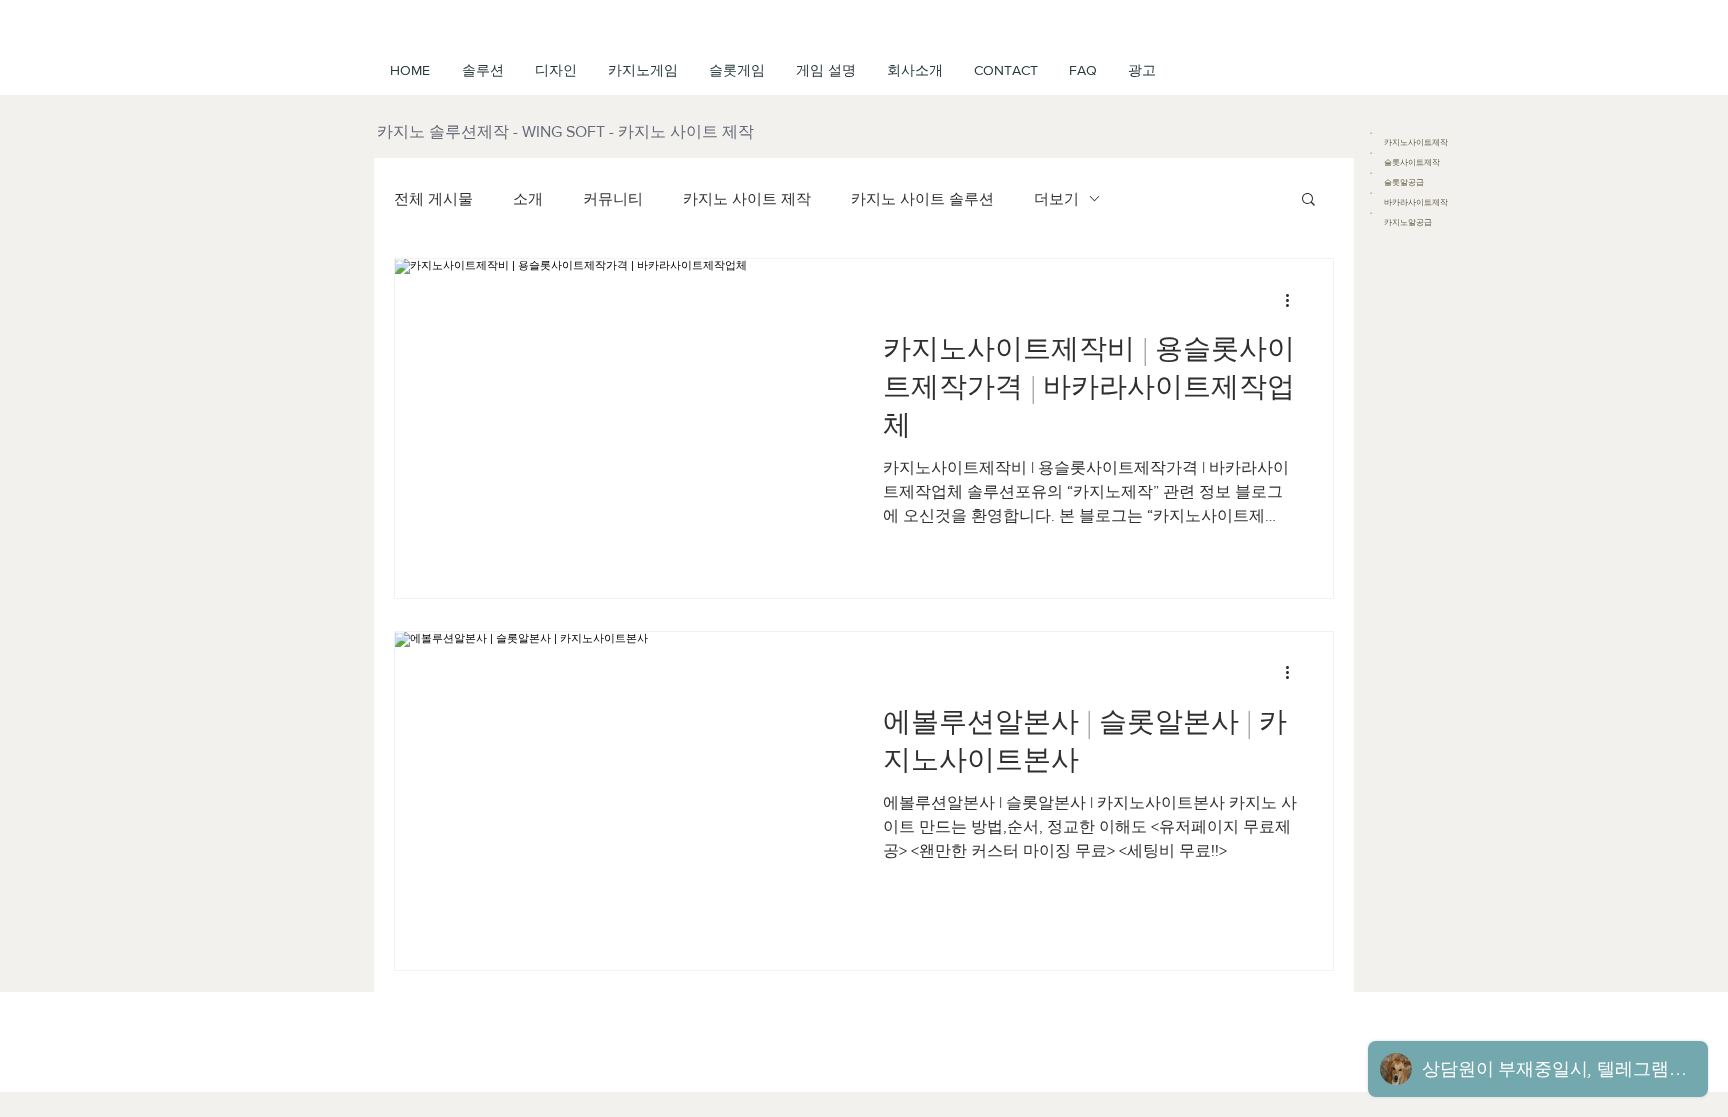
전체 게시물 (433, 198)
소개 (528, 198)
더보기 (1056, 198)
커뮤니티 (613, 198)
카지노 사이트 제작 (747, 198)
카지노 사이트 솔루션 (922, 198)
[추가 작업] (1294, 300)
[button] (825, 70)
